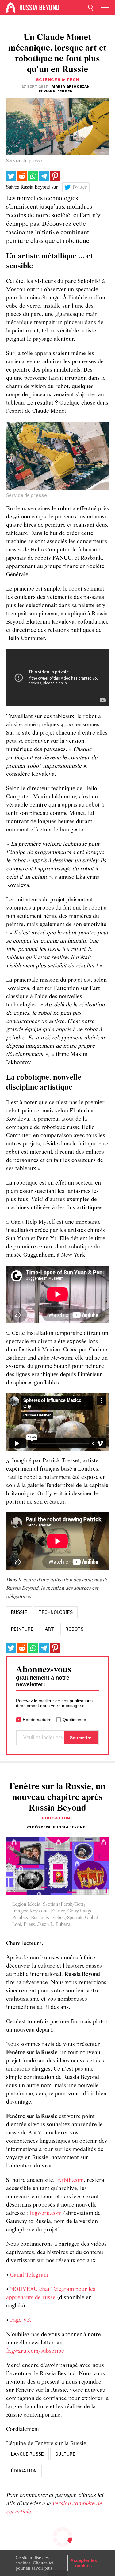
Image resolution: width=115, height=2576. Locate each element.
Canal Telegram (29, 2275)
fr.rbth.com (70, 2180)
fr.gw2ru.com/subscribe (35, 2351)
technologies (56, 1612)
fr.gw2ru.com (46, 2213)
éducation (24, 2471)
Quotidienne (74, 1720)
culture (65, 2454)
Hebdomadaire (37, 1720)
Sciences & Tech (58, 80)
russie (19, 1612)
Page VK (21, 2320)
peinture (22, 1629)
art (49, 1629)
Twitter (79, 187)
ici (51, 2563)
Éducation (56, 1818)
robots (74, 1629)
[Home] (11, 8)
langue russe (27, 2454)
